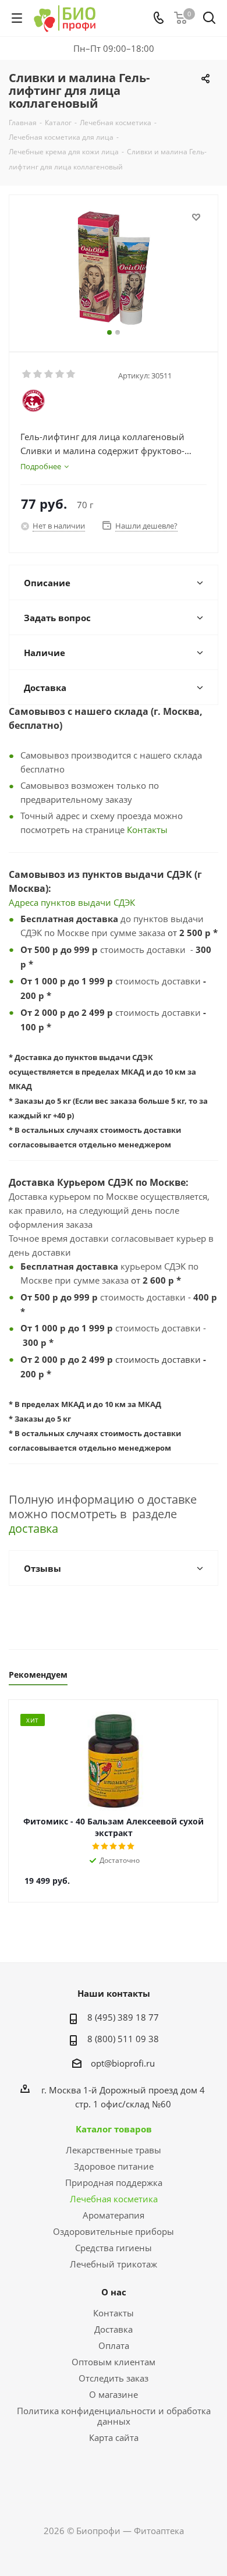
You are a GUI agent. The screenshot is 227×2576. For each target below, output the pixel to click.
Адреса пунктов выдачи (61, 902)
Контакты (147, 830)
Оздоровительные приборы (114, 2231)
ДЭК (127, 902)
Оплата (114, 2345)
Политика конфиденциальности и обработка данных (114, 2416)
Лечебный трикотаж (114, 2264)
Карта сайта (114, 2437)
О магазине (114, 2394)
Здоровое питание (114, 2166)
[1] (27, 374)
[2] (38, 374)
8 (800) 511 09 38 (123, 2039)
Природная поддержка (114, 2182)
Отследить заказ (114, 2378)
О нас (114, 2292)
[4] (60, 374)
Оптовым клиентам (114, 2362)
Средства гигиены (114, 2248)
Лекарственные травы (114, 2150)
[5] (71, 374)
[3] (49, 374)
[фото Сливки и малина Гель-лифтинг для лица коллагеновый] (114, 268)
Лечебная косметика (114, 2199)
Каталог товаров (114, 2129)
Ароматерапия (114, 2215)
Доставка (114, 2329)
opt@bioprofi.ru (123, 2063)
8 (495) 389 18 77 (123, 2017)
